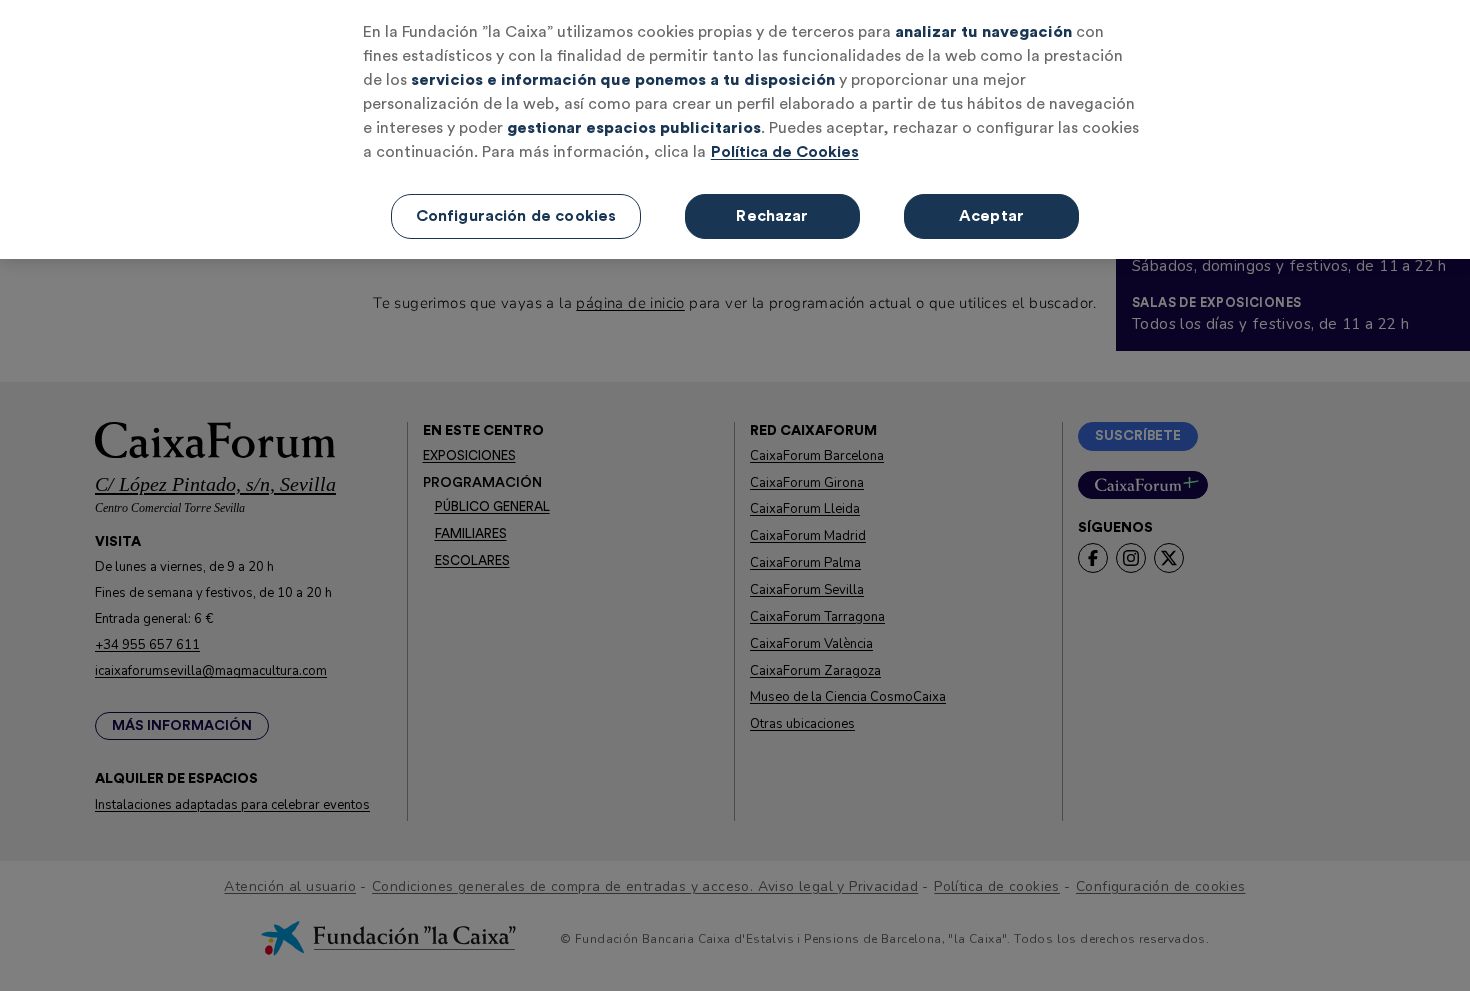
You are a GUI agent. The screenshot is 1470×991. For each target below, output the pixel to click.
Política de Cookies (785, 152)
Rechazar (772, 216)
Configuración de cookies (516, 216)
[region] (735, 129)
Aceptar (991, 216)
